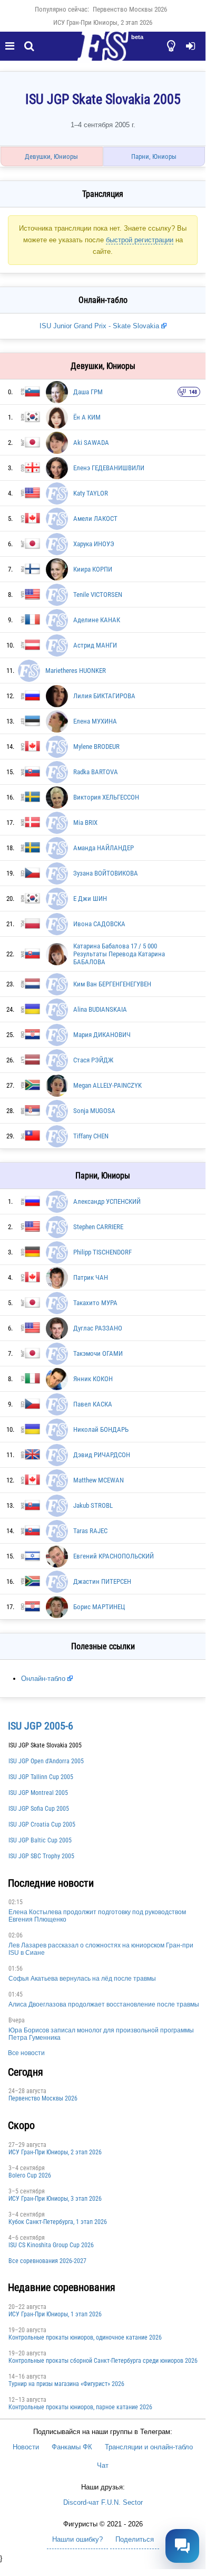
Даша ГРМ (88, 392)
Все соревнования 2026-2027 (47, 2261)
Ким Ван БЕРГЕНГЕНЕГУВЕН (112, 984)
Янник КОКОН (93, 1379)
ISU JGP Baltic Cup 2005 (40, 1840)
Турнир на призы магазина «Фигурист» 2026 (66, 2384)
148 (193, 392)
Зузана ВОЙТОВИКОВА (106, 873)
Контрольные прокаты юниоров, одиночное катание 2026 (85, 2337)
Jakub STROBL (93, 1505)
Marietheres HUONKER (76, 671)
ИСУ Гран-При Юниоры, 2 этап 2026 (103, 22)
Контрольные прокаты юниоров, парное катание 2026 (80, 2407)
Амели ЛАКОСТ (95, 519)
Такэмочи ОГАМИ (98, 1353)
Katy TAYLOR (91, 493)
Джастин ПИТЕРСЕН (102, 1581)
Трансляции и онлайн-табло (149, 2447)
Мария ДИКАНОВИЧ (102, 1035)
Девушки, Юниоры (51, 156)
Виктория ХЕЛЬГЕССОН (106, 797)
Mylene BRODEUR (96, 747)
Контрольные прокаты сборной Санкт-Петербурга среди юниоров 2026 (103, 2361)
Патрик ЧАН (91, 1277)
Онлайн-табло (43, 1679)
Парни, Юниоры (154, 156)
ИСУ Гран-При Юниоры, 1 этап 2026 (55, 2314)
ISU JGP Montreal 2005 (38, 1793)
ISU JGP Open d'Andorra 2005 (46, 1761)
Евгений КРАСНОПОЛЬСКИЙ (114, 1556)
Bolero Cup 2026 (30, 2175)
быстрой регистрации (140, 240)
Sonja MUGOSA (94, 1111)
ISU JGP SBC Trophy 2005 (41, 1856)
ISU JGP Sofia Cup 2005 (39, 1809)
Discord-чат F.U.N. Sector (103, 2502)
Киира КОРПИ (93, 569)
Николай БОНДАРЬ (101, 1429)
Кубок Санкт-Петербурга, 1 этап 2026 (58, 2222)
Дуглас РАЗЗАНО (98, 1328)
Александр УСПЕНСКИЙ (107, 1201)
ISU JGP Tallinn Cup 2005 (41, 1777)
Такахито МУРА (95, 1303)
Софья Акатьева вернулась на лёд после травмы (82, 1979)
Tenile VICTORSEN (98, 595)
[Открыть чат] (182, 2546)
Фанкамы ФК (72, 2447)
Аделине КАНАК (97, 620)
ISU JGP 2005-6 (41, 1726)
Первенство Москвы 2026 (130, 9)
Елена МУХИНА (95, 721)
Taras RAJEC (90, 1531)
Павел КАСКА (93, 1404)
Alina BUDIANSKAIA (100, 1009)
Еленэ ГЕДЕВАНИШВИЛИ (109, 468)
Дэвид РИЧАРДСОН (102, 1455)
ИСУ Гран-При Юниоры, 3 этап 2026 (55, 2199)
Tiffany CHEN (91, 1136)
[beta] (103, 52)
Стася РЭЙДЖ (93, 1060)
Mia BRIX (85, 823)
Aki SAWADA (91, 443)
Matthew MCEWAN (99, 1480)
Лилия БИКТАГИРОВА (104, 696)
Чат (103, 2465)
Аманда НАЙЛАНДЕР (104, 848)
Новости (26, 2447)
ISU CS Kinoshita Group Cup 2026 (51, 2245)
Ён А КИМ (87, 417)
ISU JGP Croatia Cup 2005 (42, 1824)
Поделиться (135, 2539)
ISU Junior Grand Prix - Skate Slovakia (99, 326)
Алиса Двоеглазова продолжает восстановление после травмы (104, 2004)
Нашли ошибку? (77, 2539)
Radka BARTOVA (96, 772)
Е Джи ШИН (90, 899)
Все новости (26, 2053)
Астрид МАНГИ (95, 645)
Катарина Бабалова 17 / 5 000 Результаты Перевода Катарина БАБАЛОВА (119, 954)
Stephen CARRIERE (98, 1227)
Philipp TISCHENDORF (102, 1252)
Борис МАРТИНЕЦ (99, 1607)
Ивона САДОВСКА (99, 924)
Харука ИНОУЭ (94, 544)
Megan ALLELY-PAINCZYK (107, 1085)
